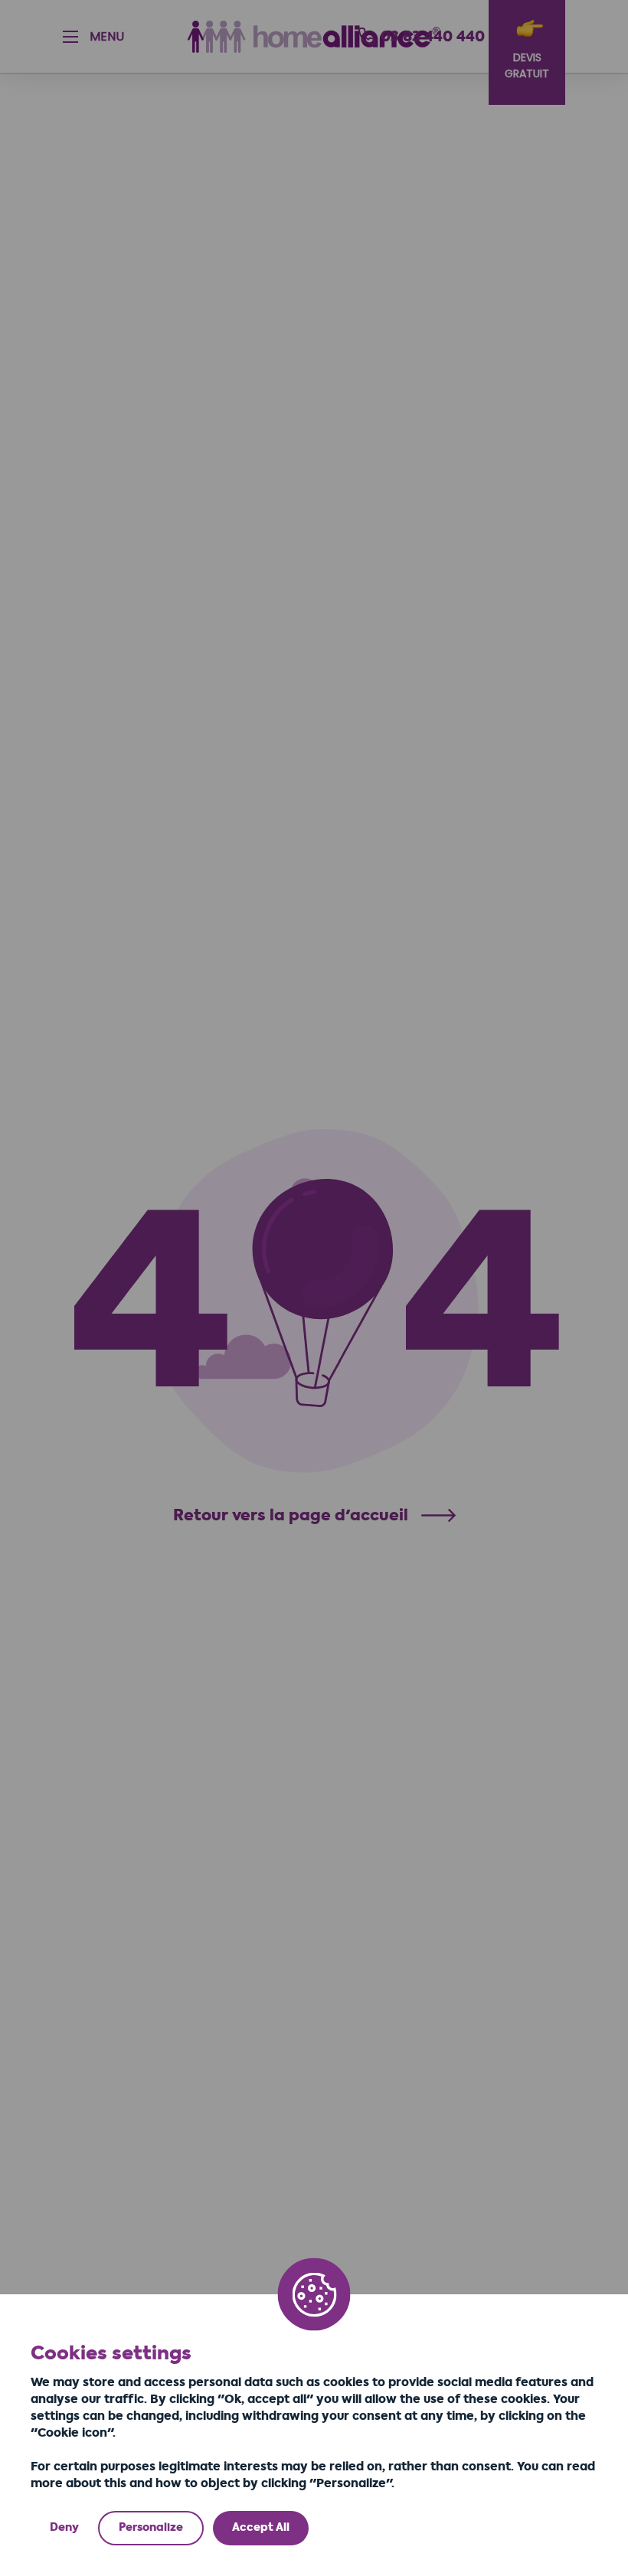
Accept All (261, 2527)
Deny (64, 2527)
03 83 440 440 (433, 36)
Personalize (151, 2527)
